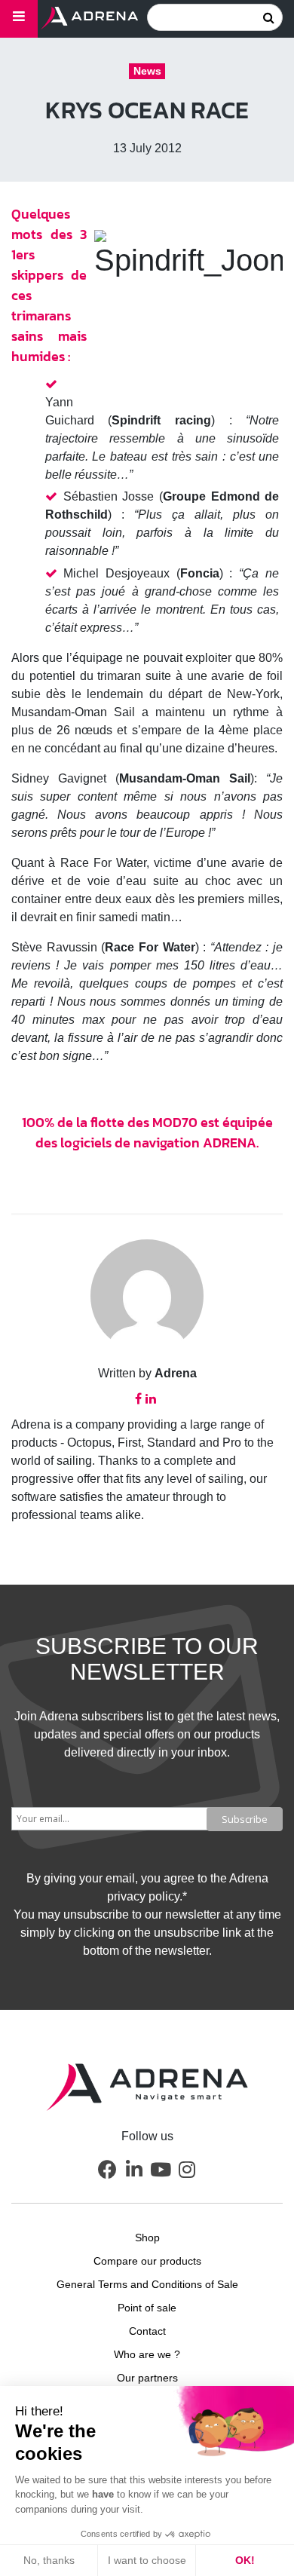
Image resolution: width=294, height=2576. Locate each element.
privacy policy (143, 1896)
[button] (108, 2169)
